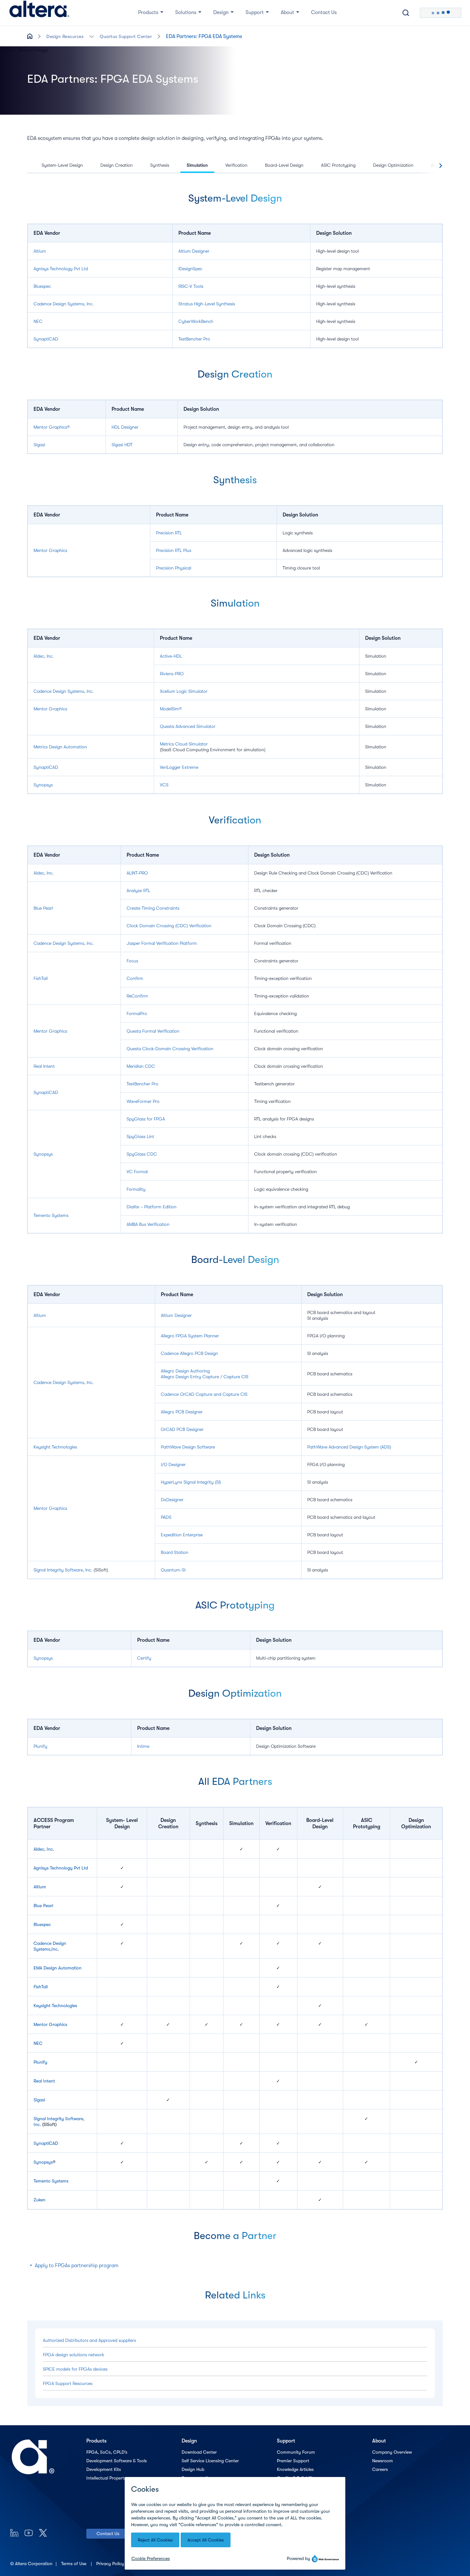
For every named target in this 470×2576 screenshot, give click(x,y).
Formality (136, 1189)
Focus (132, 961)
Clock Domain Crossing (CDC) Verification (169, 926)
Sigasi (39, 445)
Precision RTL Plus (174, 550)
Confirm (135, 978)
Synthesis (160, 165)
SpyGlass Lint (140, 1136)
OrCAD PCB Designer (182, 1429)
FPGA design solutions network (74, 2355)
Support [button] (255, 12)
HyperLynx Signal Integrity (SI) (191, 1482)
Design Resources (65, 36)
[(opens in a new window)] (14, 2533)
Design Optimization (393, 165)
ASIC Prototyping (338, 165)
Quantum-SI (173, 1570)
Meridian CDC (141, 1066)
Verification (236, 165)
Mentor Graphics (50, 550)
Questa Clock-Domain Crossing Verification (170, 1049)
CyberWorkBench (196, 321)
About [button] (287, 12)
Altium (40, 251)
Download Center (199, 2452)
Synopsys (43, 785)
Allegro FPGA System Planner (190, 1336)
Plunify (40, 1746)
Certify (144, 1658)
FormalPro (137, 1013)
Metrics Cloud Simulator (184, 744)
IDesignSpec (190, 269)
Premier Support (293, 2461)
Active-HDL (171, 656)
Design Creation (117, 165)
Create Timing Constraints (153, 908)
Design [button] (221, 12)
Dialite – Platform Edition (152, 1207)
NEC (38, 321)
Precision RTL (169, 533)
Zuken (39, 2200)
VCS (164, 785)
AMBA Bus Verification (148, 1224)
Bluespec (42, 286)
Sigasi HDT (122, 445)
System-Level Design (62, 165)
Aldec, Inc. (44, 656)
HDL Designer (125, 427)
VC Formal (137, 1172)
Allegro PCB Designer (182, 1412)
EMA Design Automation (58, 1968)
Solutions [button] (186, 12)
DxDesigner (172, 1500)
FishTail (41, 978)
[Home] (39, 13)
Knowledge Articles (295, 2469)
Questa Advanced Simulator (188, 726)
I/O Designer (173, 1464)
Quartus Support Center (126, 36)
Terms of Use (74, 2564)
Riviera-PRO (172, 674)
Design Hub (193, 2469)
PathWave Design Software (188, 1447)
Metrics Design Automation (60, 747)
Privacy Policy (111, 2564)
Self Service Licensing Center (210, 2461)
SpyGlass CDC (142, 1154)
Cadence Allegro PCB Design (189, 1353)
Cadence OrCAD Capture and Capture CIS (204, 1394)
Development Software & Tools (117, 2461)
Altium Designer (194, 251)
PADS (166, 1517)
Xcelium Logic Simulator (184, 691)
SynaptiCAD (46, 339)
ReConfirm (137, 996)
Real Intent (44, 1066)
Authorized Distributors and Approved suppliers (89, 2340)
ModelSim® (171, 709)
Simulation (197, 165)
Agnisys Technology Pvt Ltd (61, 269)
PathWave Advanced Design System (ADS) (349, 1447)
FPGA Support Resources (68, 2383)
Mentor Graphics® (52, 427)
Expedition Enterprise (182, 1535)
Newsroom (383, 2461)
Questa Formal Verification (153, 1031)
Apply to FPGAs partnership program (77, 2266)
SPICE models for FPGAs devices (75, 2369)
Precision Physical (174, 568)
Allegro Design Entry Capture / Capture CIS (205, 1377)
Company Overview (392, 2452)
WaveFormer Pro (143, 1101)
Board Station (175, 1552)
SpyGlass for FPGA (146, 1119)
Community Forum (296, 2452)
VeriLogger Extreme (179, 767)
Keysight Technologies (55, 1447)
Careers (380, 2469)
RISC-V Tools (191, 286)
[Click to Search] (406, 13)
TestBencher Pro (194, 339)
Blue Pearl (43, 908)
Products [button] (148, 12)
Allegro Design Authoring (185, 1371)
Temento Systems (51, 1215)
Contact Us (108, 2534)
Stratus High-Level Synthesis (207, 304)
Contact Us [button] (324, 12)
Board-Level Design (284, 165)
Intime (143, 1746)
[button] (92, 36)
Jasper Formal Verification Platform (162, 943)
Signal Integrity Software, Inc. (63, 1570)
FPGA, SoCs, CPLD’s (107, 2452)
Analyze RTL (138, 891)
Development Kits (104, 2469)
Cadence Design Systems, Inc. (64, 304)
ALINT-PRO (137, 873)
